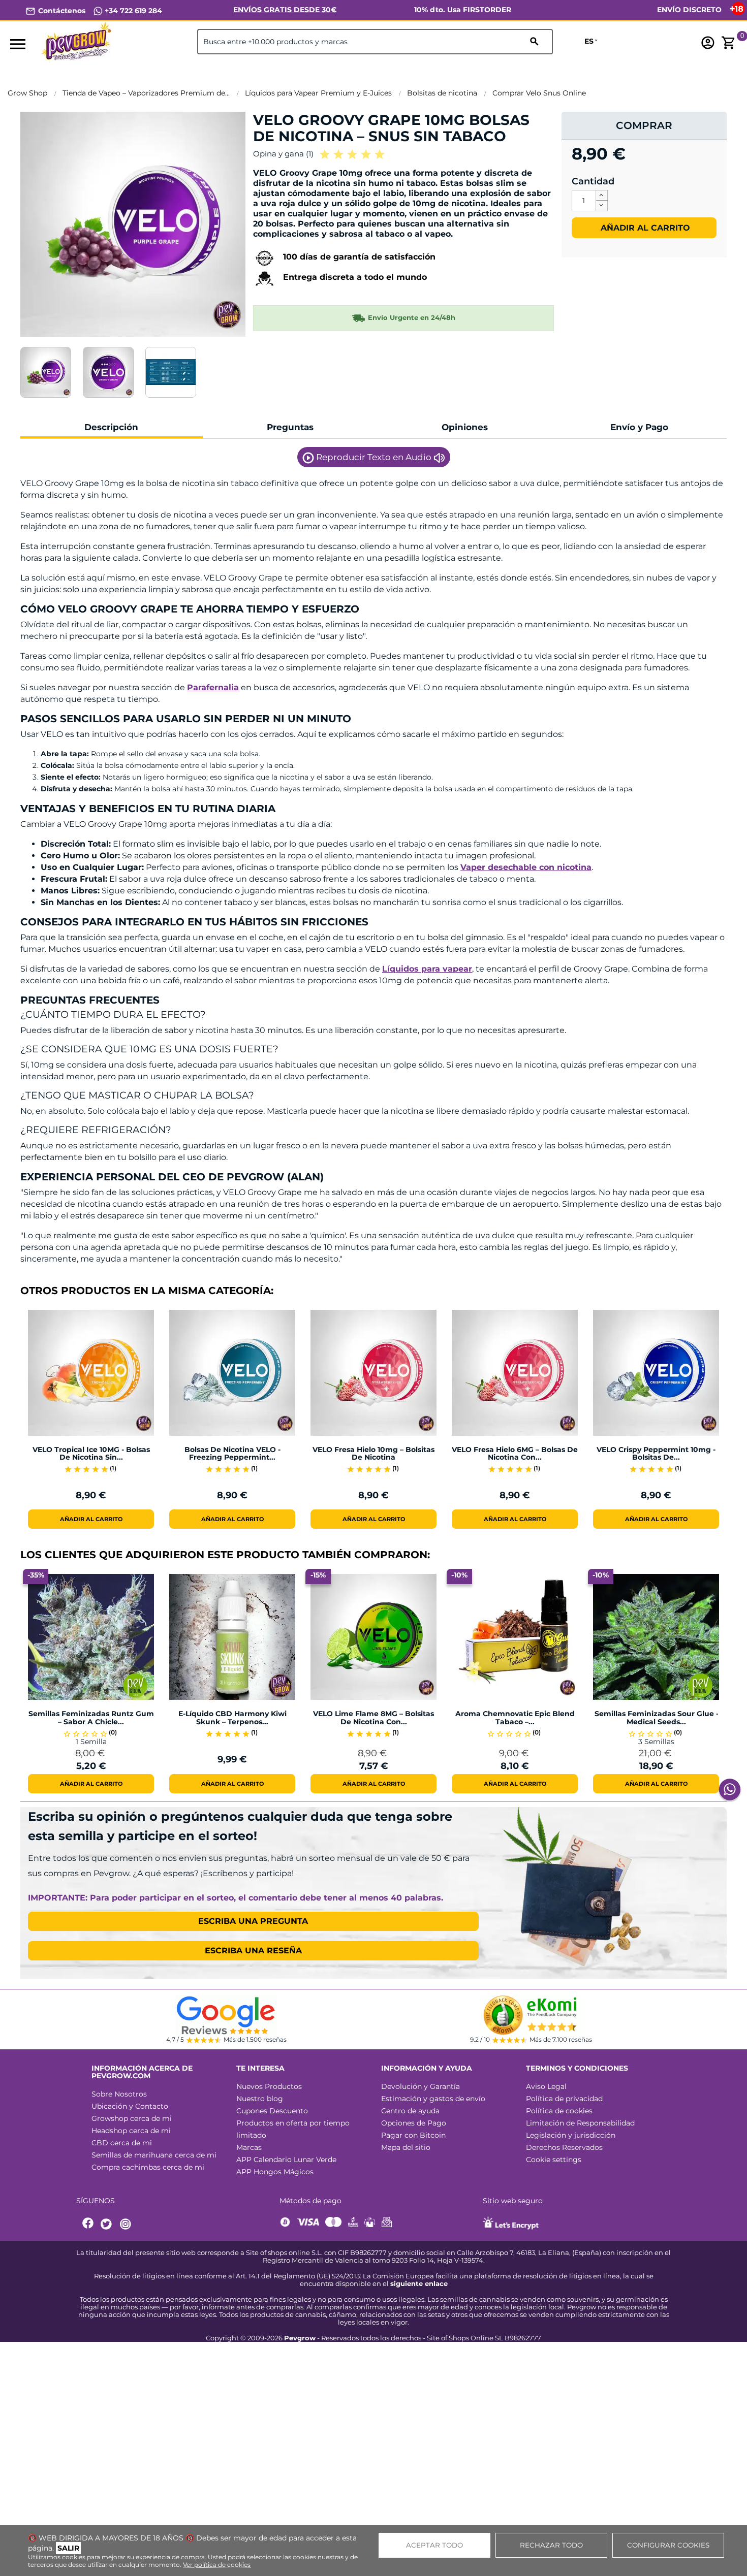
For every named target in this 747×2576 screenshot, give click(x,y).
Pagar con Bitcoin (413, 2135)
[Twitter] (108, 2224)
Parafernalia (213, 687)
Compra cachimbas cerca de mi (148, 2167)
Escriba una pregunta (253, 1921)
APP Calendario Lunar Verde (286, 2160)
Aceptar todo (434, 2545)
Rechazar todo (551, 2545)
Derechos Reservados (564, 2147)
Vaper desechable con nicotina (526, 867)
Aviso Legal (546, 2086)
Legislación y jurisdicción (571, 2135)
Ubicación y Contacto (130, 2106)
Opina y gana (283, 154)
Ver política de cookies (217, 2565)
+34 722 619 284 (132, 11)
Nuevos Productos (269, 2086)
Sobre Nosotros (119, 2094)
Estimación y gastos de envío (433, 2099)
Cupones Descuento (272, 2111)
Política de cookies (559, 2111)
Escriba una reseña (253, 1951)
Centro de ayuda (410, 2111)
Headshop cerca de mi (131, 2131)
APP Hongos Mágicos (275, 2172)
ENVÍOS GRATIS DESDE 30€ (285, 10)
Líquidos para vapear (427, 969)
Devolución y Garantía (421, 2086)
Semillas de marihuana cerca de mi (154, 2155)
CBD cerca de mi (122, 2143)
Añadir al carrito (644, 228)
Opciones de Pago (414, 2123)
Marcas (249, 2147)
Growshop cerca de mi (132, 2118)
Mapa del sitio (406, 2147)
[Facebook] (88, 2224)
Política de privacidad (564, 2099)
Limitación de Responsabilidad (580, 2123)
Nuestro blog (260, 2099)
